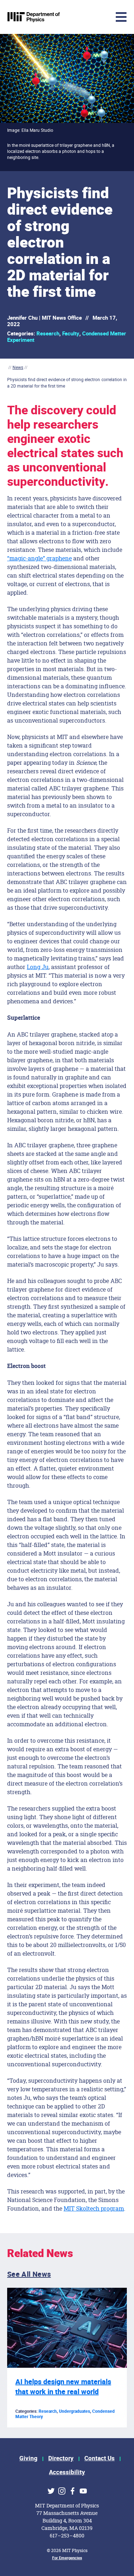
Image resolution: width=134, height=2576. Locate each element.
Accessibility (67, 2472)
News (18, 367)
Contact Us (100, 2458)
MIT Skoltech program (94, 2208)
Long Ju (38, 967)
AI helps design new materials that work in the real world (63, 2387)
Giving (28, 2458)
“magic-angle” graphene (39, 558)
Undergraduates (75, 2411)
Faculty (71, 334)
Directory (61, 2458)
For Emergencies (67, 2558)
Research (48, 334)
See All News (29, 2274)
